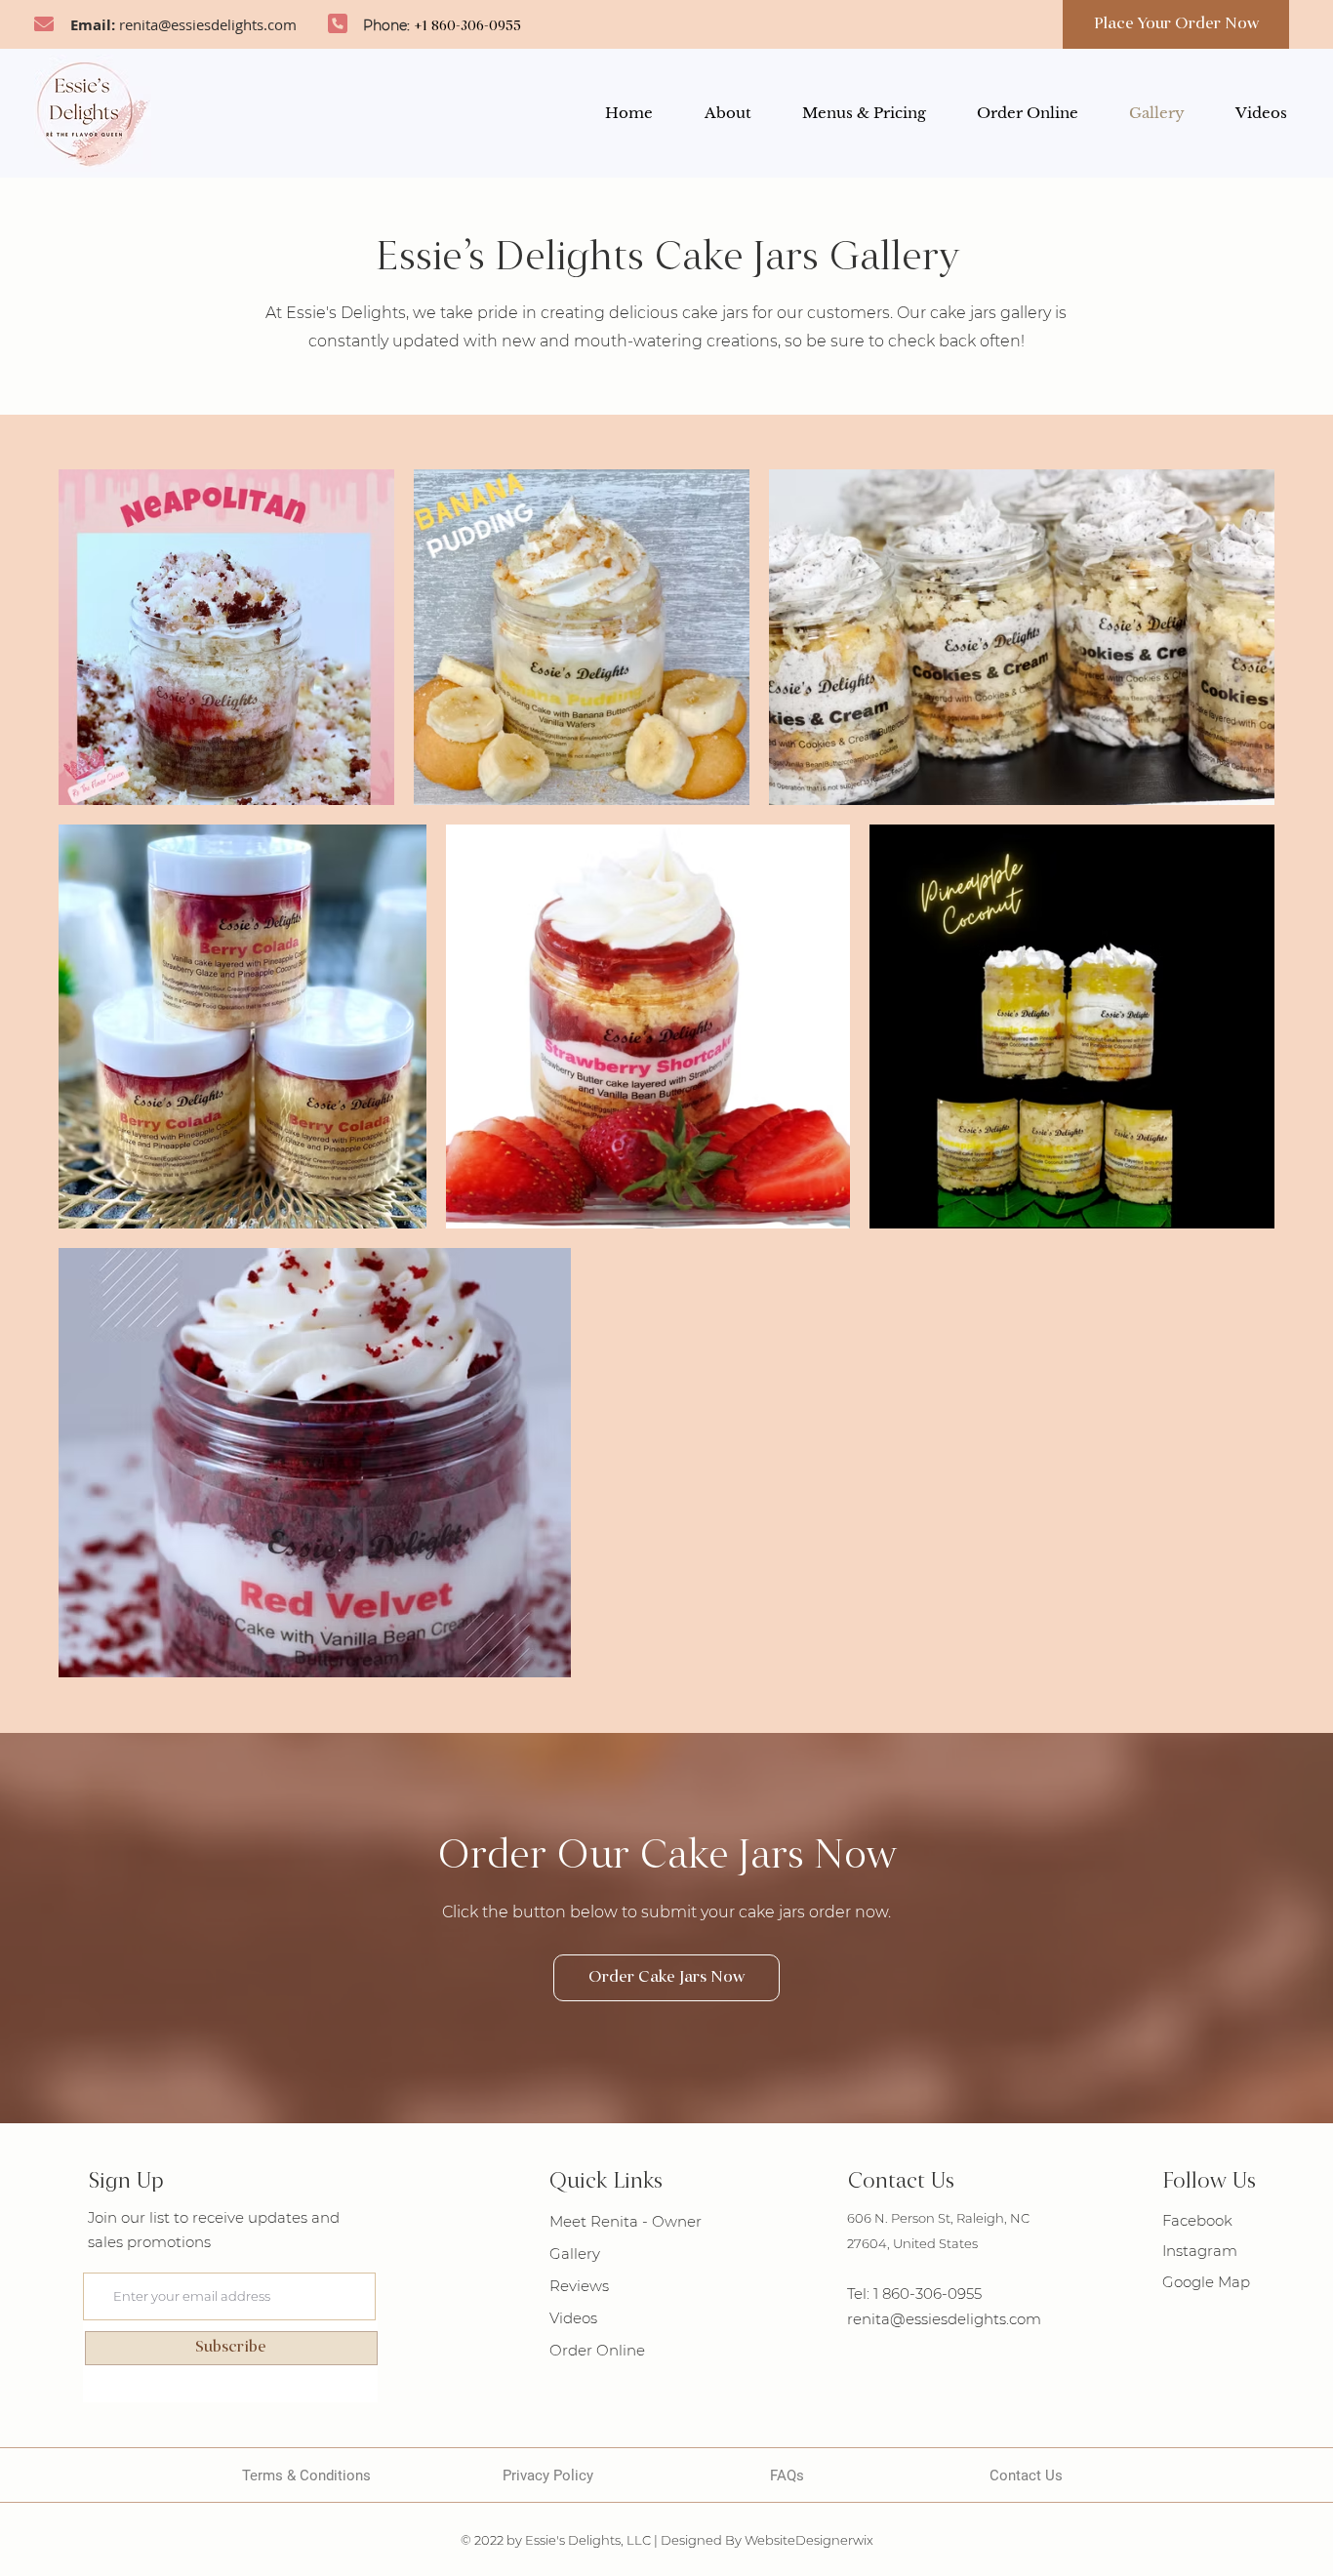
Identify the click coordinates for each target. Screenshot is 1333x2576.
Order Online (597, 2350)
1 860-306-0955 (928, 2294)
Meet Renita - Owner (626, 2221)
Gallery (575, 2254)
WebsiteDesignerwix (809, 2540)
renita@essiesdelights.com (208, 24)
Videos (573, 2318)
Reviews (579, 2286)
